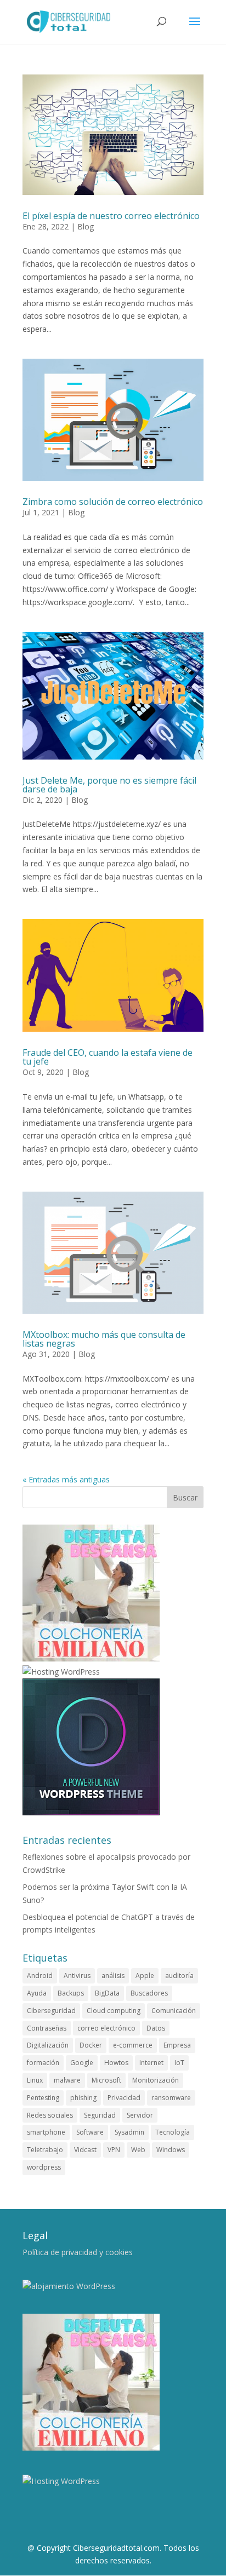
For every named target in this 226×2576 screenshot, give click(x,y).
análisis (113, 1976)
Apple (145, 1976)
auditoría (179, 1976)
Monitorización (156, 2080)
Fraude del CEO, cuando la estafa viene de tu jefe (108, 1057)
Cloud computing (114, 2011)
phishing (83, 2098)
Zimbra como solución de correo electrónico (113, 502)
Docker (91, 2045)
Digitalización (48, 2045)
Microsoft (106, 2080)
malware (67, 2080)
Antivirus (77, 1976)
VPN (114, 2150)
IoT (179, 2063)
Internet (151, 2063)
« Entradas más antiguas (66, 1479)
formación (43, 2063)
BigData (107, 1993)
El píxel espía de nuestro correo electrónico (111, 216)
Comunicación (174, 2011)
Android (40, 1976)
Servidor (140, 2115)
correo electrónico (106, 2028)
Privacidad (124, 2098)
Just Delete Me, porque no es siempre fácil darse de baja (109, 785)
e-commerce (133, 2045)
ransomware (171, 2098)
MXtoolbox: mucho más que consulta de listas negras (104, 1339)
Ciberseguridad (51, 2011)
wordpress (44, 2167)
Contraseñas (47, 2028)
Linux (35, 2080)
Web (138, 2150)
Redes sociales (50, 2115)
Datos (156, 2028)
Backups (71, 1993)
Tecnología (173, 2132)
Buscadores (149, 1993)
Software (90, 2132)
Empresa (177, 2045)
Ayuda (37, 1993)
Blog (86, 226)
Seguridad (100, 2115)
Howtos (116, 2063)
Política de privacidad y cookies (78, 2252)
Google (82, 2063)
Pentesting (43, 2098)
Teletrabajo (45, 2150)
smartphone (46, 2132)
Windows (171, 2150)
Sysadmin (129, 2132)
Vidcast (85, 2150)
